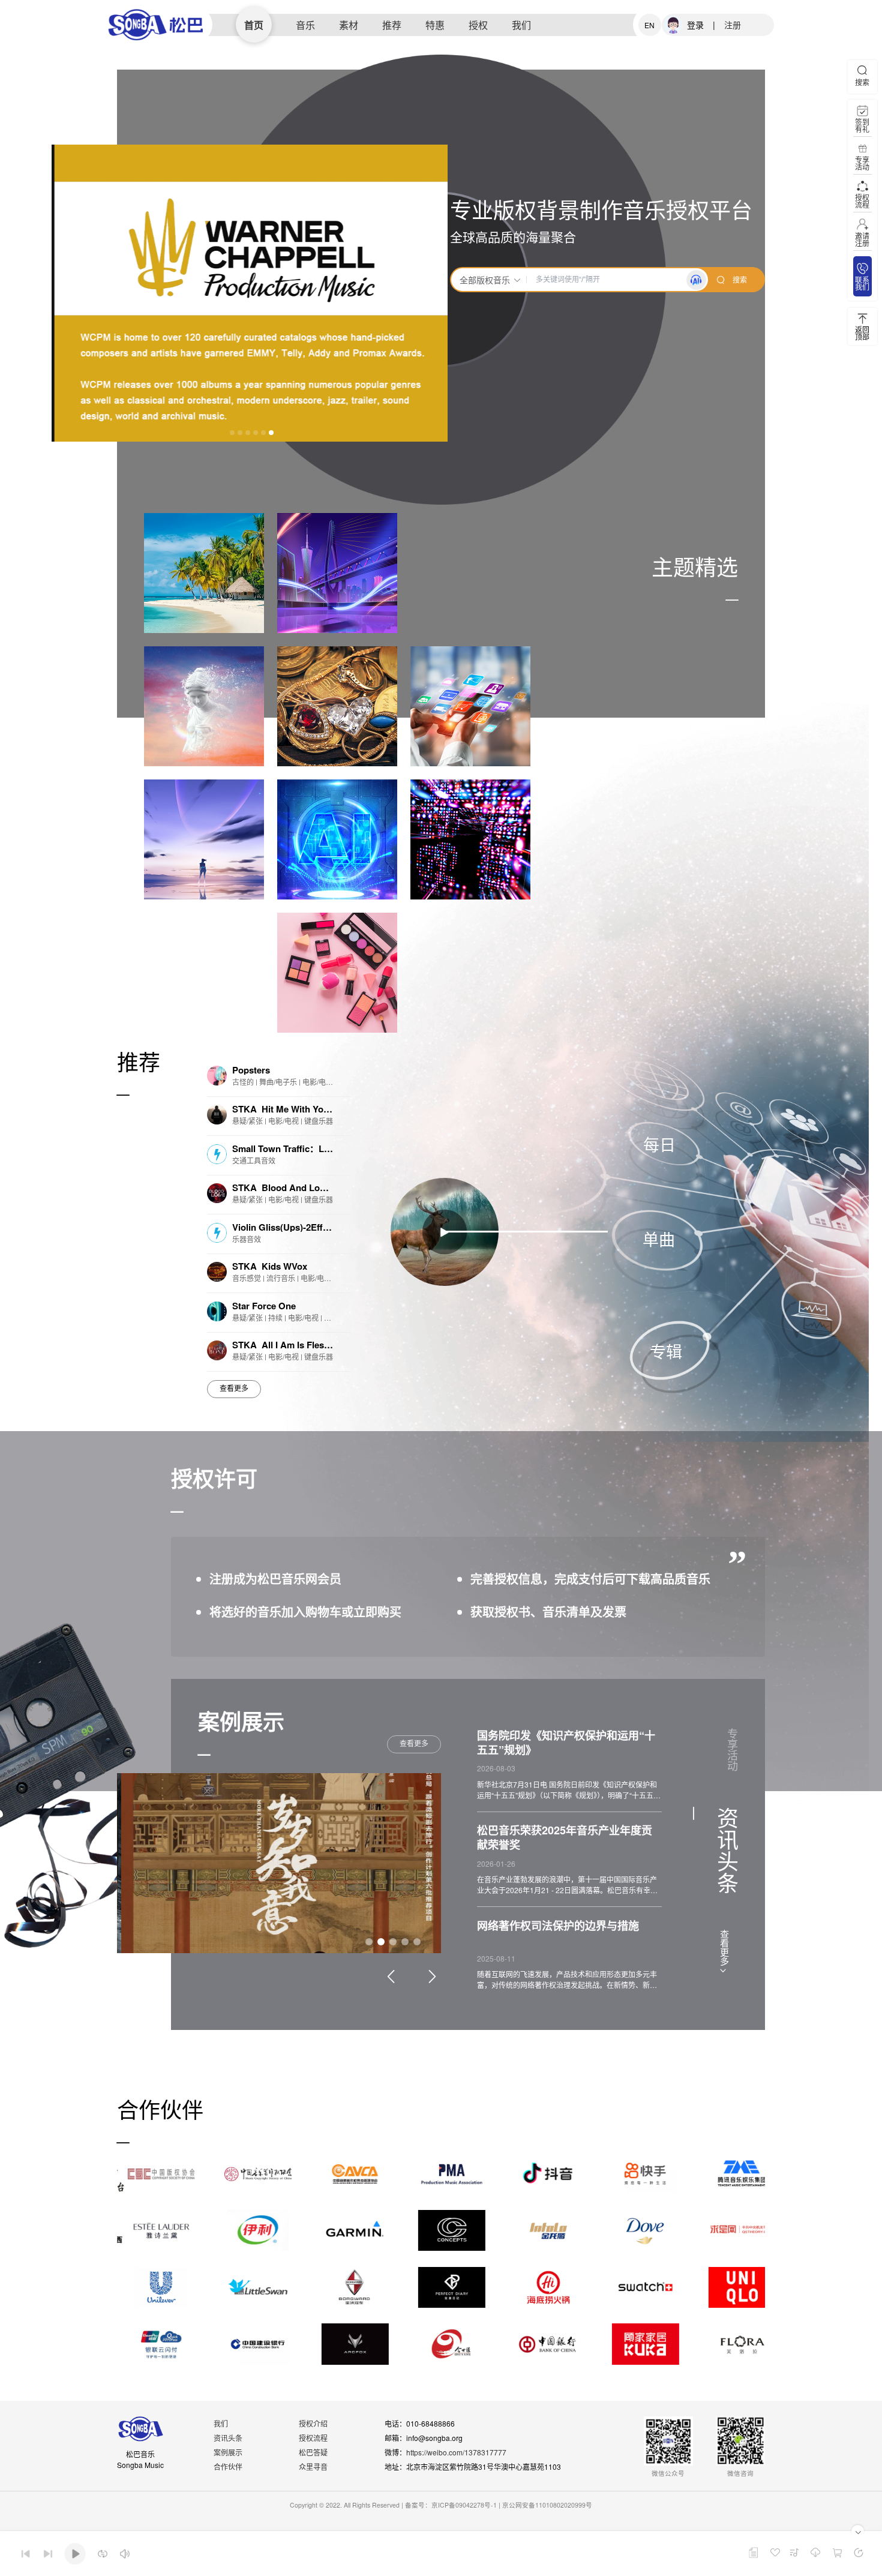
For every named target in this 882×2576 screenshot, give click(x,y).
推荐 (392, 25)
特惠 (435, 25)
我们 (521, 25)
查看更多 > (724, 1952)
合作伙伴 (228, 2466)
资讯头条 (228, 2438)
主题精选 (695, 566)
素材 (349, 25)
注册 (733, 25)
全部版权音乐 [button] (485, 280)
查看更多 (234, 1389)
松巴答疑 (313, 2452)
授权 (478, 25)
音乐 (305, 25)
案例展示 (228, 2452)
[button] (232, 433)
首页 (254, 25)
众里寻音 (313, 2466)
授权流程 (313, 2438)
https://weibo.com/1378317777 (456, 2452)
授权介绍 (313, 2423)
